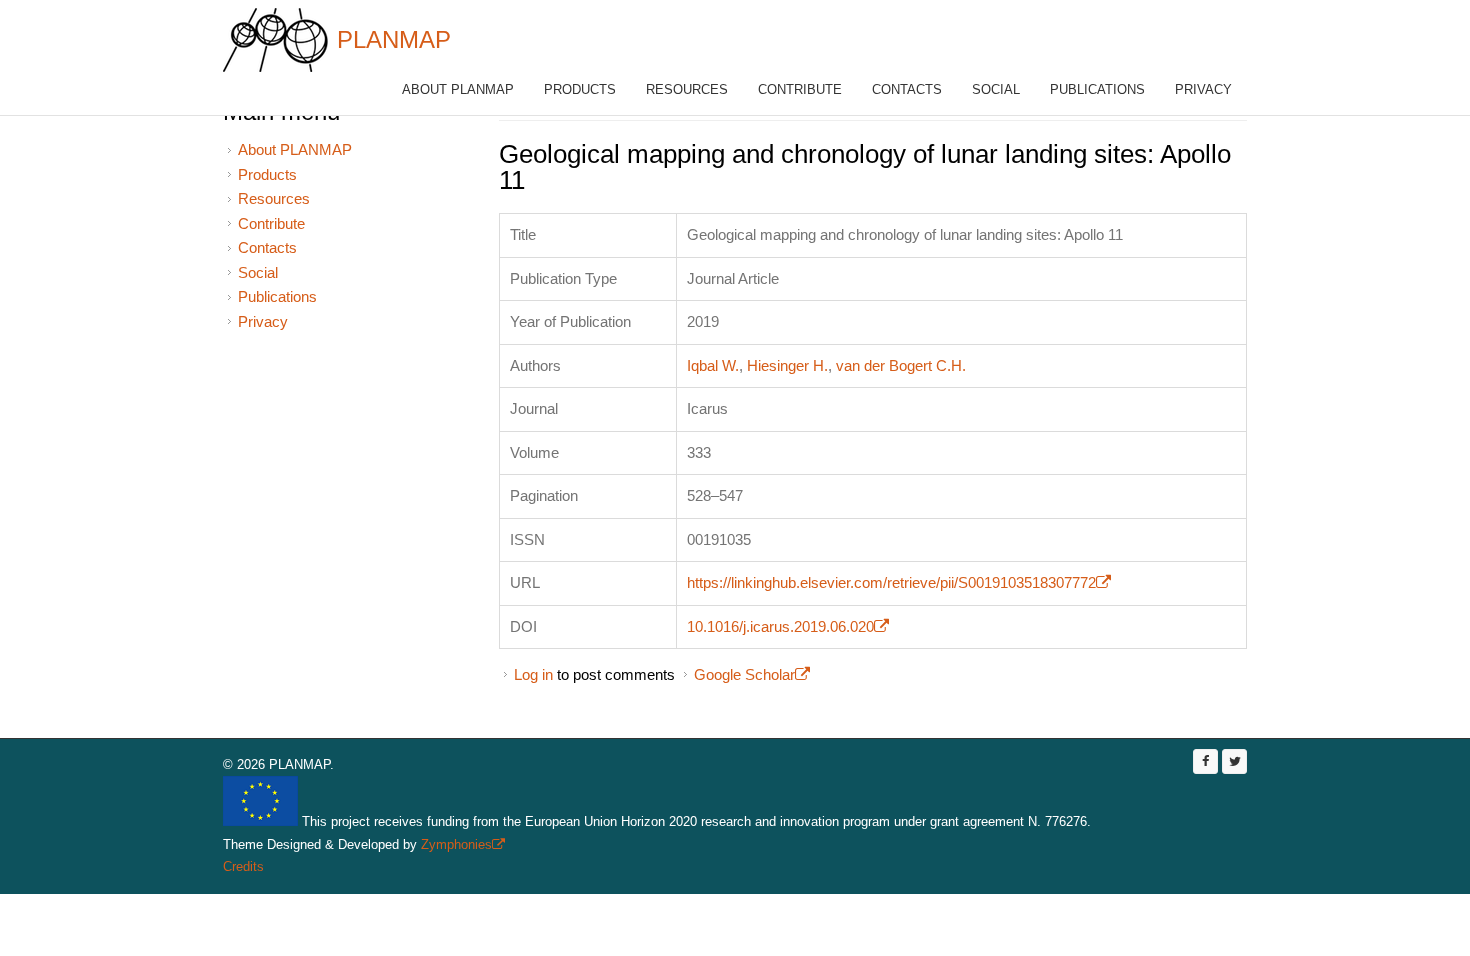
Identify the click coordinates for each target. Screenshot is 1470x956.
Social (996, 89)
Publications (1097, 89)
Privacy (1203, 89)
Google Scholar (752, 674)
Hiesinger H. (787, 365)
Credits (243, 866)
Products (580, 89)
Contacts (907, 89)
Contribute (800, 89)
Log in (533, 674)
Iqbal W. (713, 365)
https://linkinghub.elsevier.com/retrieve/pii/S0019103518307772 (899, 582)
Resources (687, 89)
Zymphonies (461, 844)
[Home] (275, 40)
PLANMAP (394, 39)
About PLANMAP (458, 89)
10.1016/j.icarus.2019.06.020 (788, 626)
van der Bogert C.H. (901, 365)
